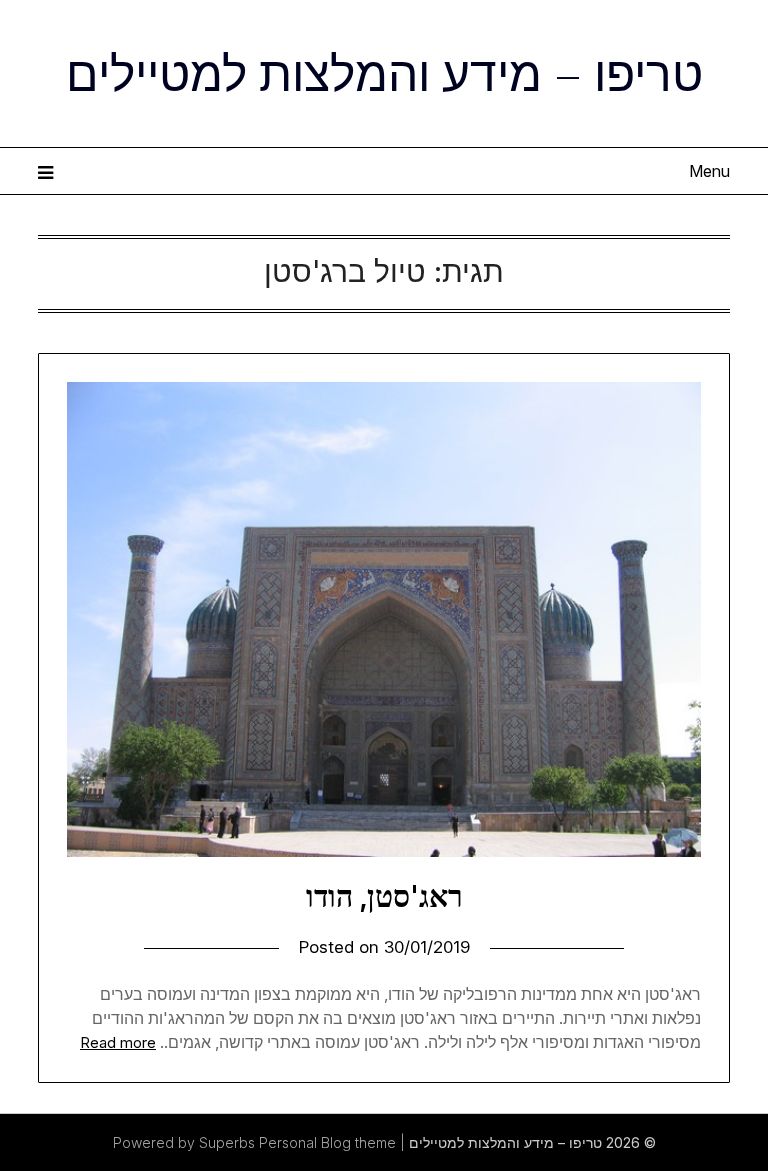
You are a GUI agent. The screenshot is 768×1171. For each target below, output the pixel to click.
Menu (709, 171)
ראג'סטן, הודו (384, 896)
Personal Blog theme (327, 1142)
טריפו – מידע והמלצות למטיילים (384, 71)
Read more (118, 1042)
